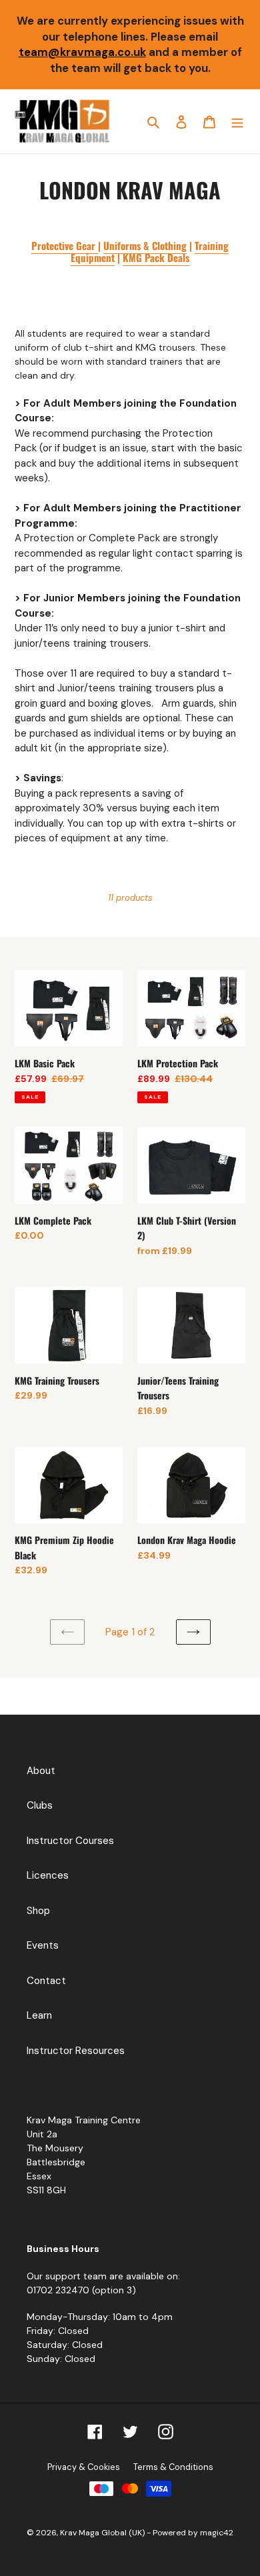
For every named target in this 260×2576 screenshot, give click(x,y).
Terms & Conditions (173, 2467)
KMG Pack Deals (156, 257)
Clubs (40, 1805)
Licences (48, 1875)
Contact (46, 1981)
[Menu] (237, 122)
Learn (39, 2015)
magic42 (217, 2533)
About (41, 1771)
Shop (38, 1911)
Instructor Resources (76, 2051)
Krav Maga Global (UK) (103, 2533)
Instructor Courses (70, 1841)
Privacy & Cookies (84, 2467)
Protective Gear (65, 245)
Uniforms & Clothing (145, 245)
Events (43, 1945)
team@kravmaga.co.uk (82, 52)
